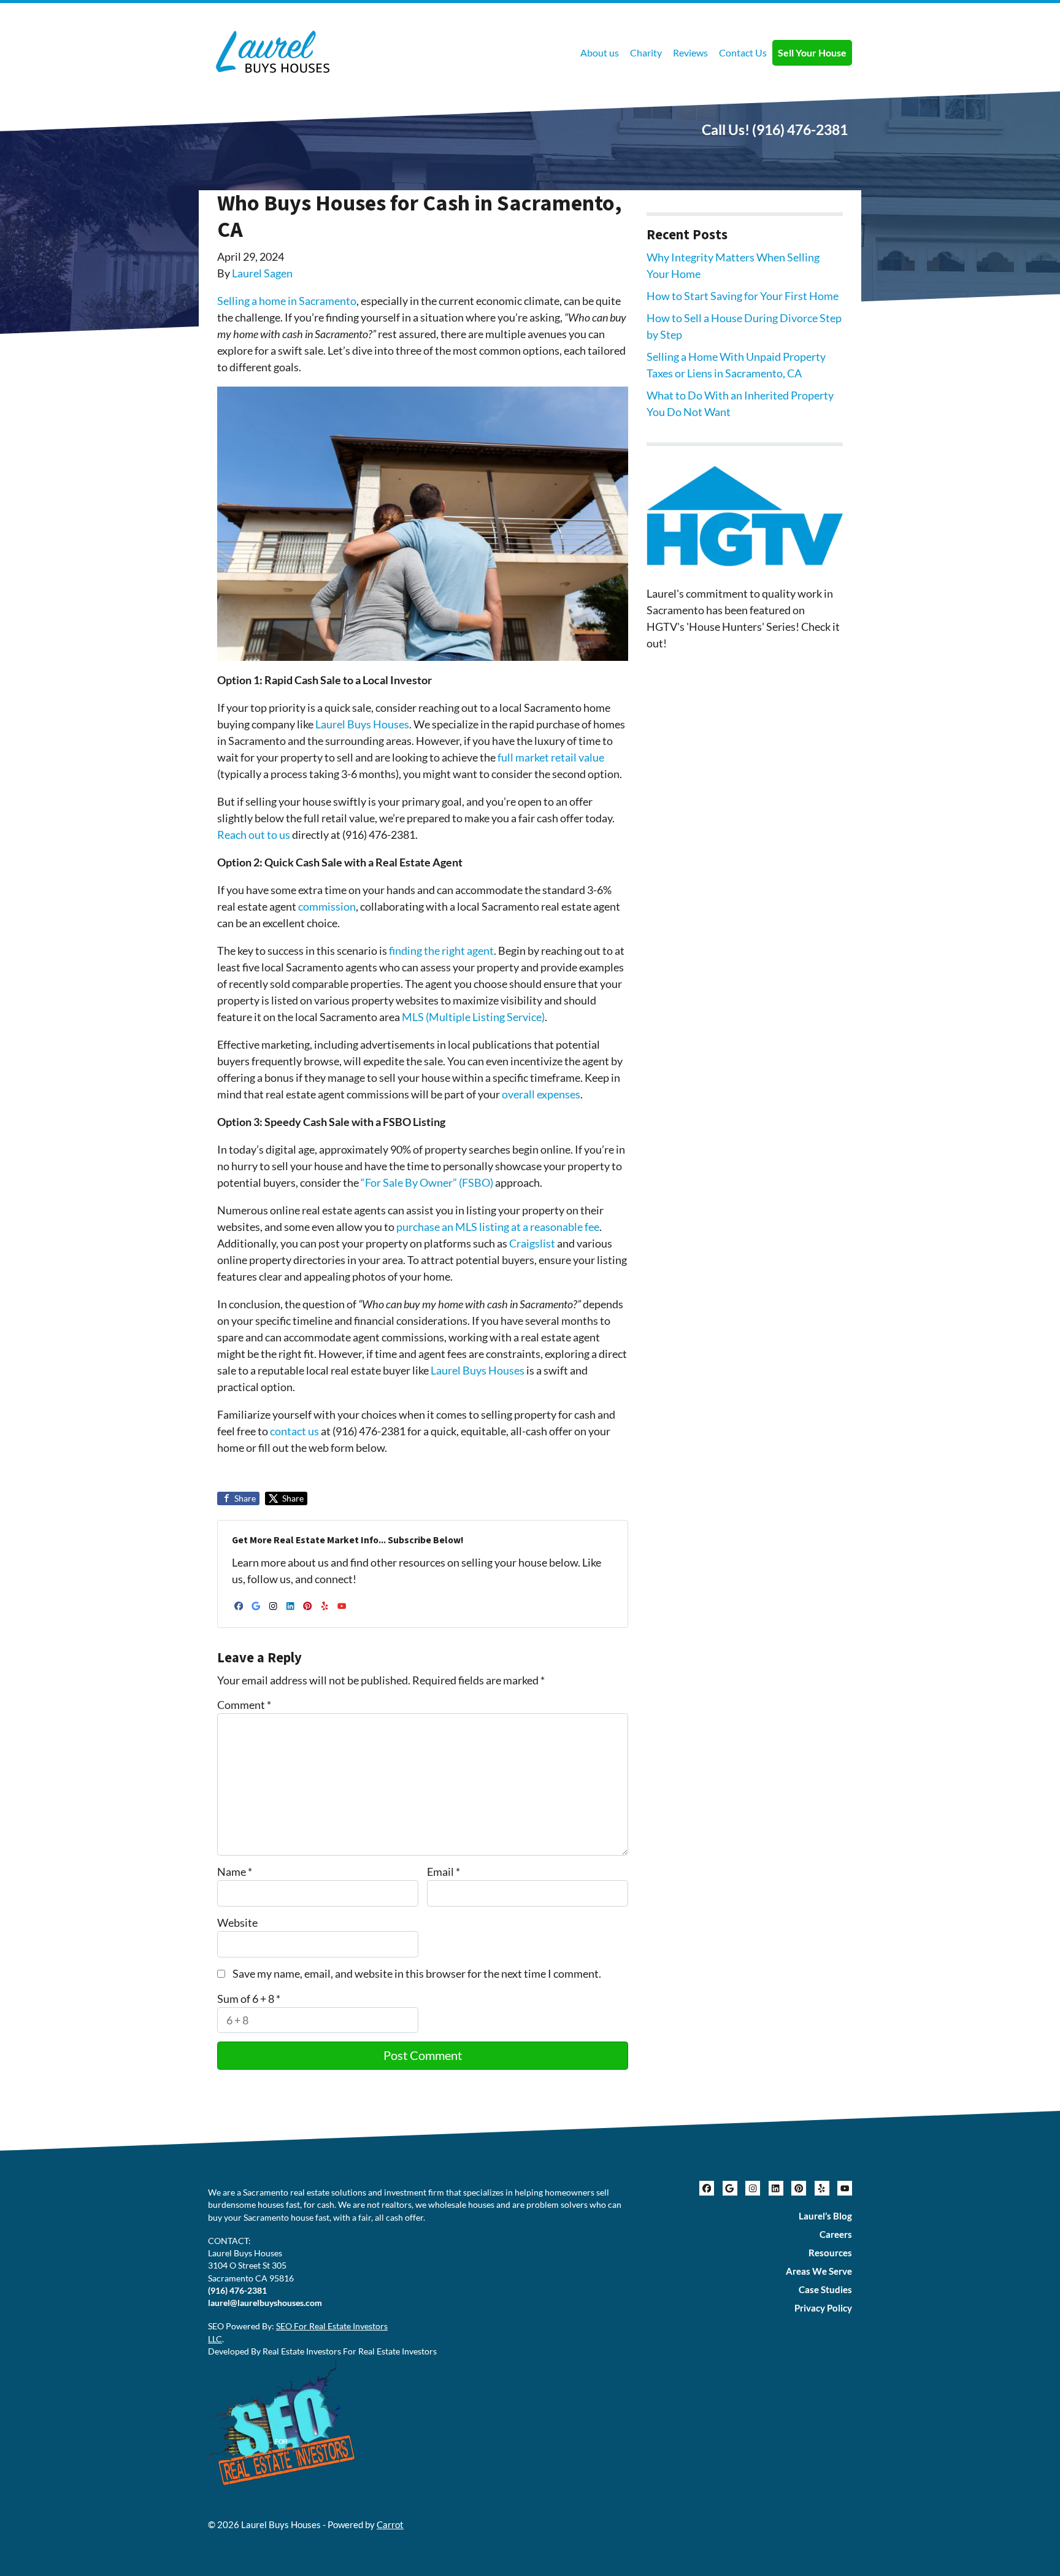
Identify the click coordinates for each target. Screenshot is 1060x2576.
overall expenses (541, 1094)
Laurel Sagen (262, 273)
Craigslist (533, 1243)
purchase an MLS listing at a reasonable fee (498, 1227)
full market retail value (551, 757)
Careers (836, 2234)
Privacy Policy (823, 2308)
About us (600, 52)
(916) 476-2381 (800, 129)
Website (237, 1922)
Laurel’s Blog (825, 2216)
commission (327, 906)
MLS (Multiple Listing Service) (473, 1017)
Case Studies (825, 2289)
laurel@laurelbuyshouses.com (265, 2303)
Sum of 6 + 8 (249, 1999)
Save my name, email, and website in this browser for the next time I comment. (417, 1973)
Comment (244, 1705)
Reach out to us (254, 835)
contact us (294, 1431)
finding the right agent (441, 951)
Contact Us (743, 52)
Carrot (390, 2524)
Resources (830, 2253)
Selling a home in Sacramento (287, 301)
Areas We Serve (819, 2271)
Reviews (690, 52)
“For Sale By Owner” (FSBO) (427, 1182)
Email (444, 1872)
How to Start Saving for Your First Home (743, 296)
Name (235, 1872)
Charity (646, 52)
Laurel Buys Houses (362, 724)
